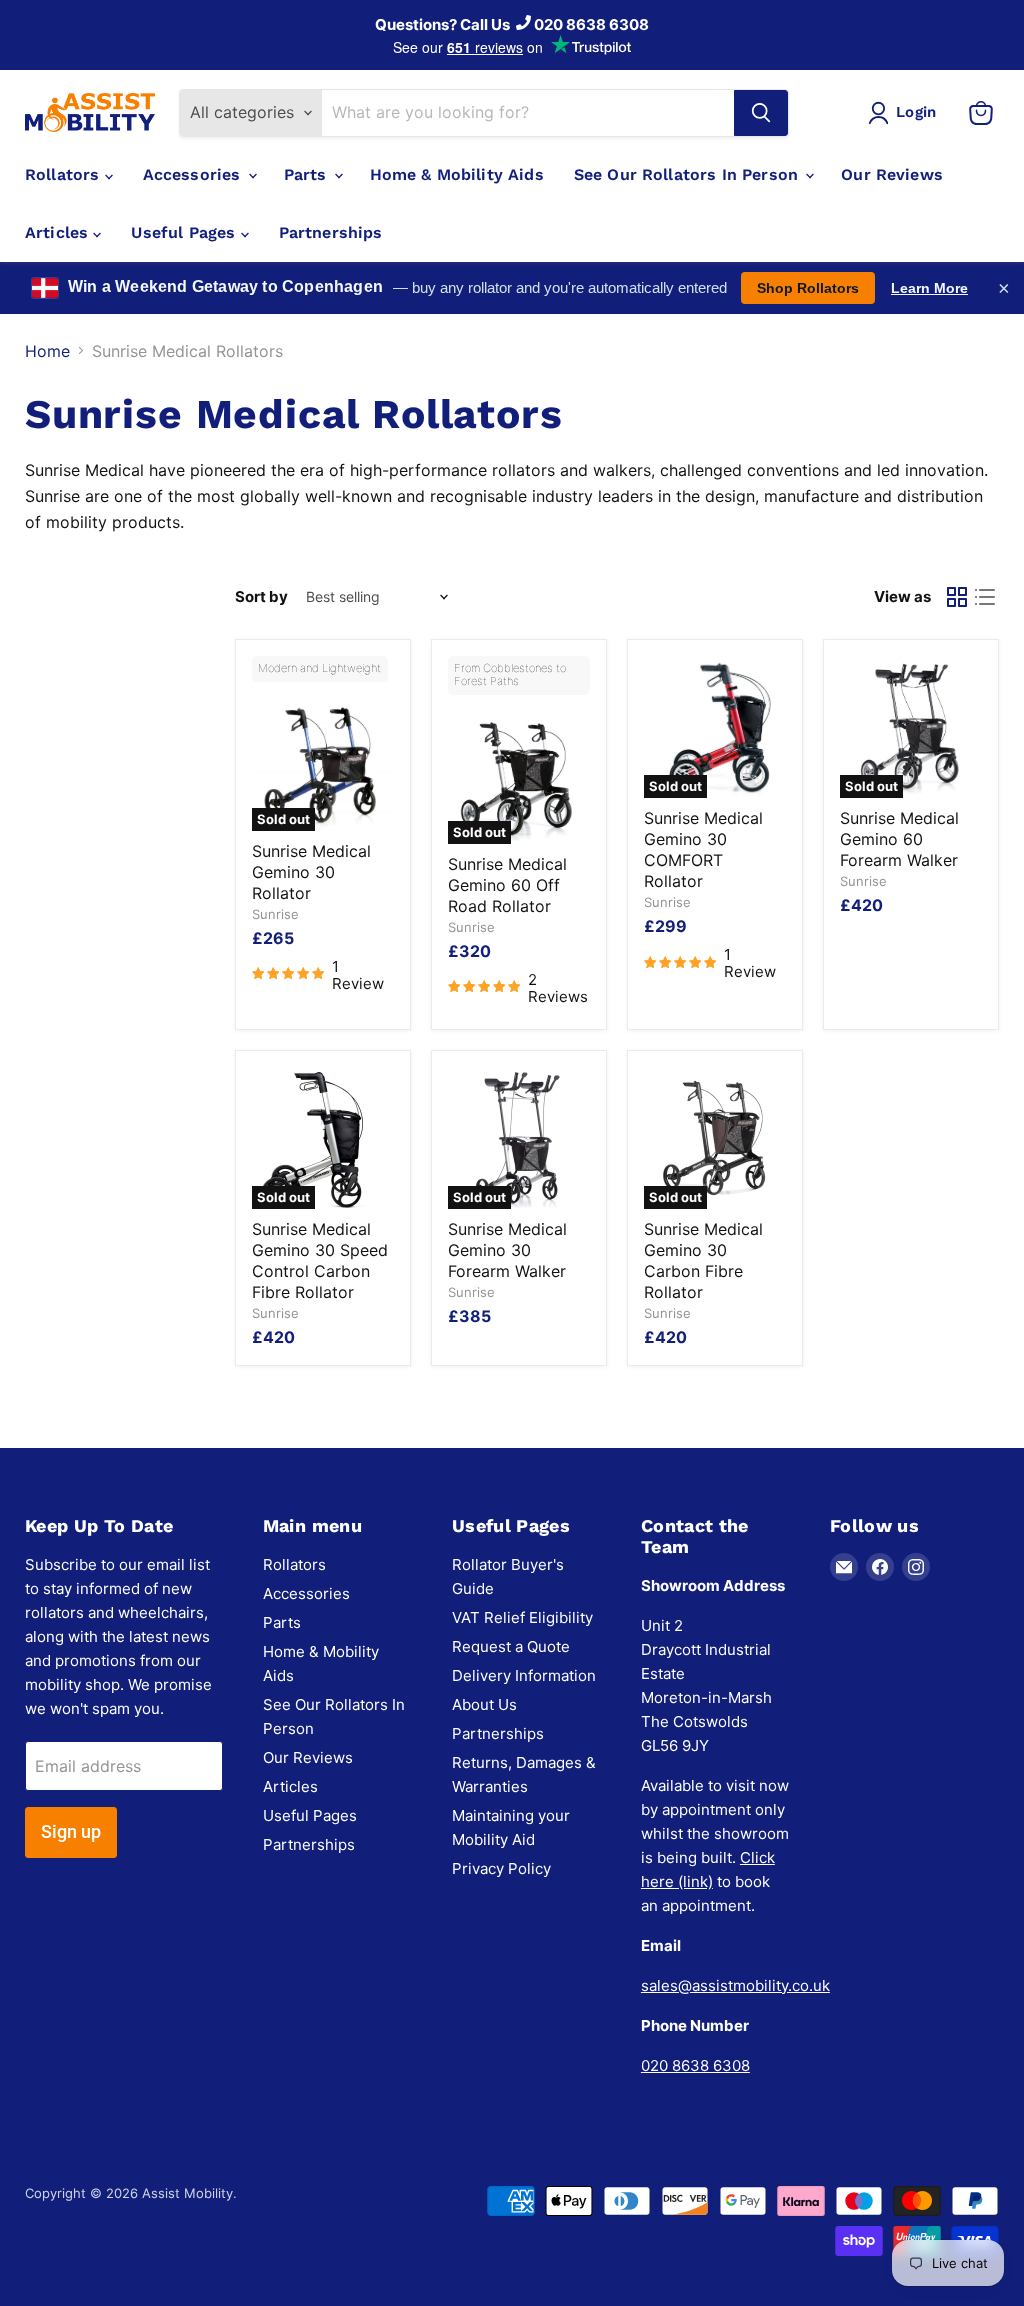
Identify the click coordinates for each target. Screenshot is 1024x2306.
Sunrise (275, 914)
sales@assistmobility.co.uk (735, 1985)
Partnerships (331, 232)
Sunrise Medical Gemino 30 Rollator (311, 872)
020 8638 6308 (695, 2065)
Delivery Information (524, 1675)
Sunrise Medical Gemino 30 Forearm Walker (507, 1250)
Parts (308, 174)
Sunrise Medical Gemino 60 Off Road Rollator (507, 885)
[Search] (761, 113)
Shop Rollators (808, 288)
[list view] (985, 597)
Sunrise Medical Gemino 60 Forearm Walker (899, 839)
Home (47, 351)
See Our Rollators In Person (688, 174)
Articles (59, 232)
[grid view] (957, 597)
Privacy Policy (501, 1868)
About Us (484, 1704)
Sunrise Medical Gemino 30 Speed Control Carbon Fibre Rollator (320, 1260)
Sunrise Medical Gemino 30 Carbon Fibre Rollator (703, 1260)
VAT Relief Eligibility (522, 1617)
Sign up (71, 1831)
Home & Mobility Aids (457, 174)
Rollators (65, 174)
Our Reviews (892, 174)
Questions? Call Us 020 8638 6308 (512, 24)
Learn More (929, 288)
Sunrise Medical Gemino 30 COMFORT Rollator (703, 849)
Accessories (194, 174)
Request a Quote (511, 1646)
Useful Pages (185, 232)
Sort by (261, 596)
